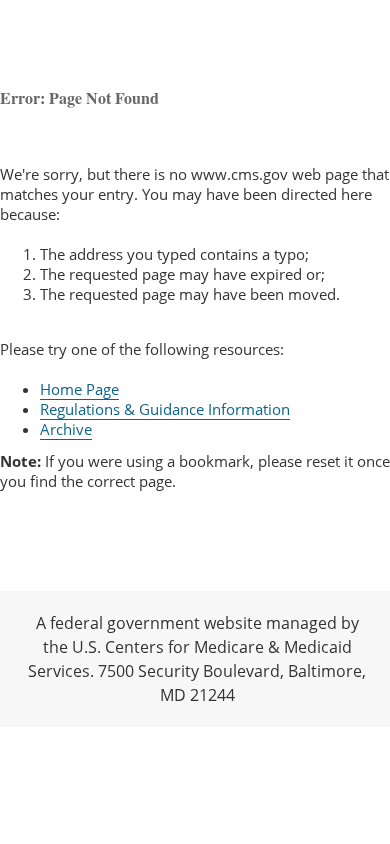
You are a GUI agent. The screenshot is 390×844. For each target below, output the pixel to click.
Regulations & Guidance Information (165, 409)
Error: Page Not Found (79, 97)
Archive (66, 429)
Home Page (79, 389)
